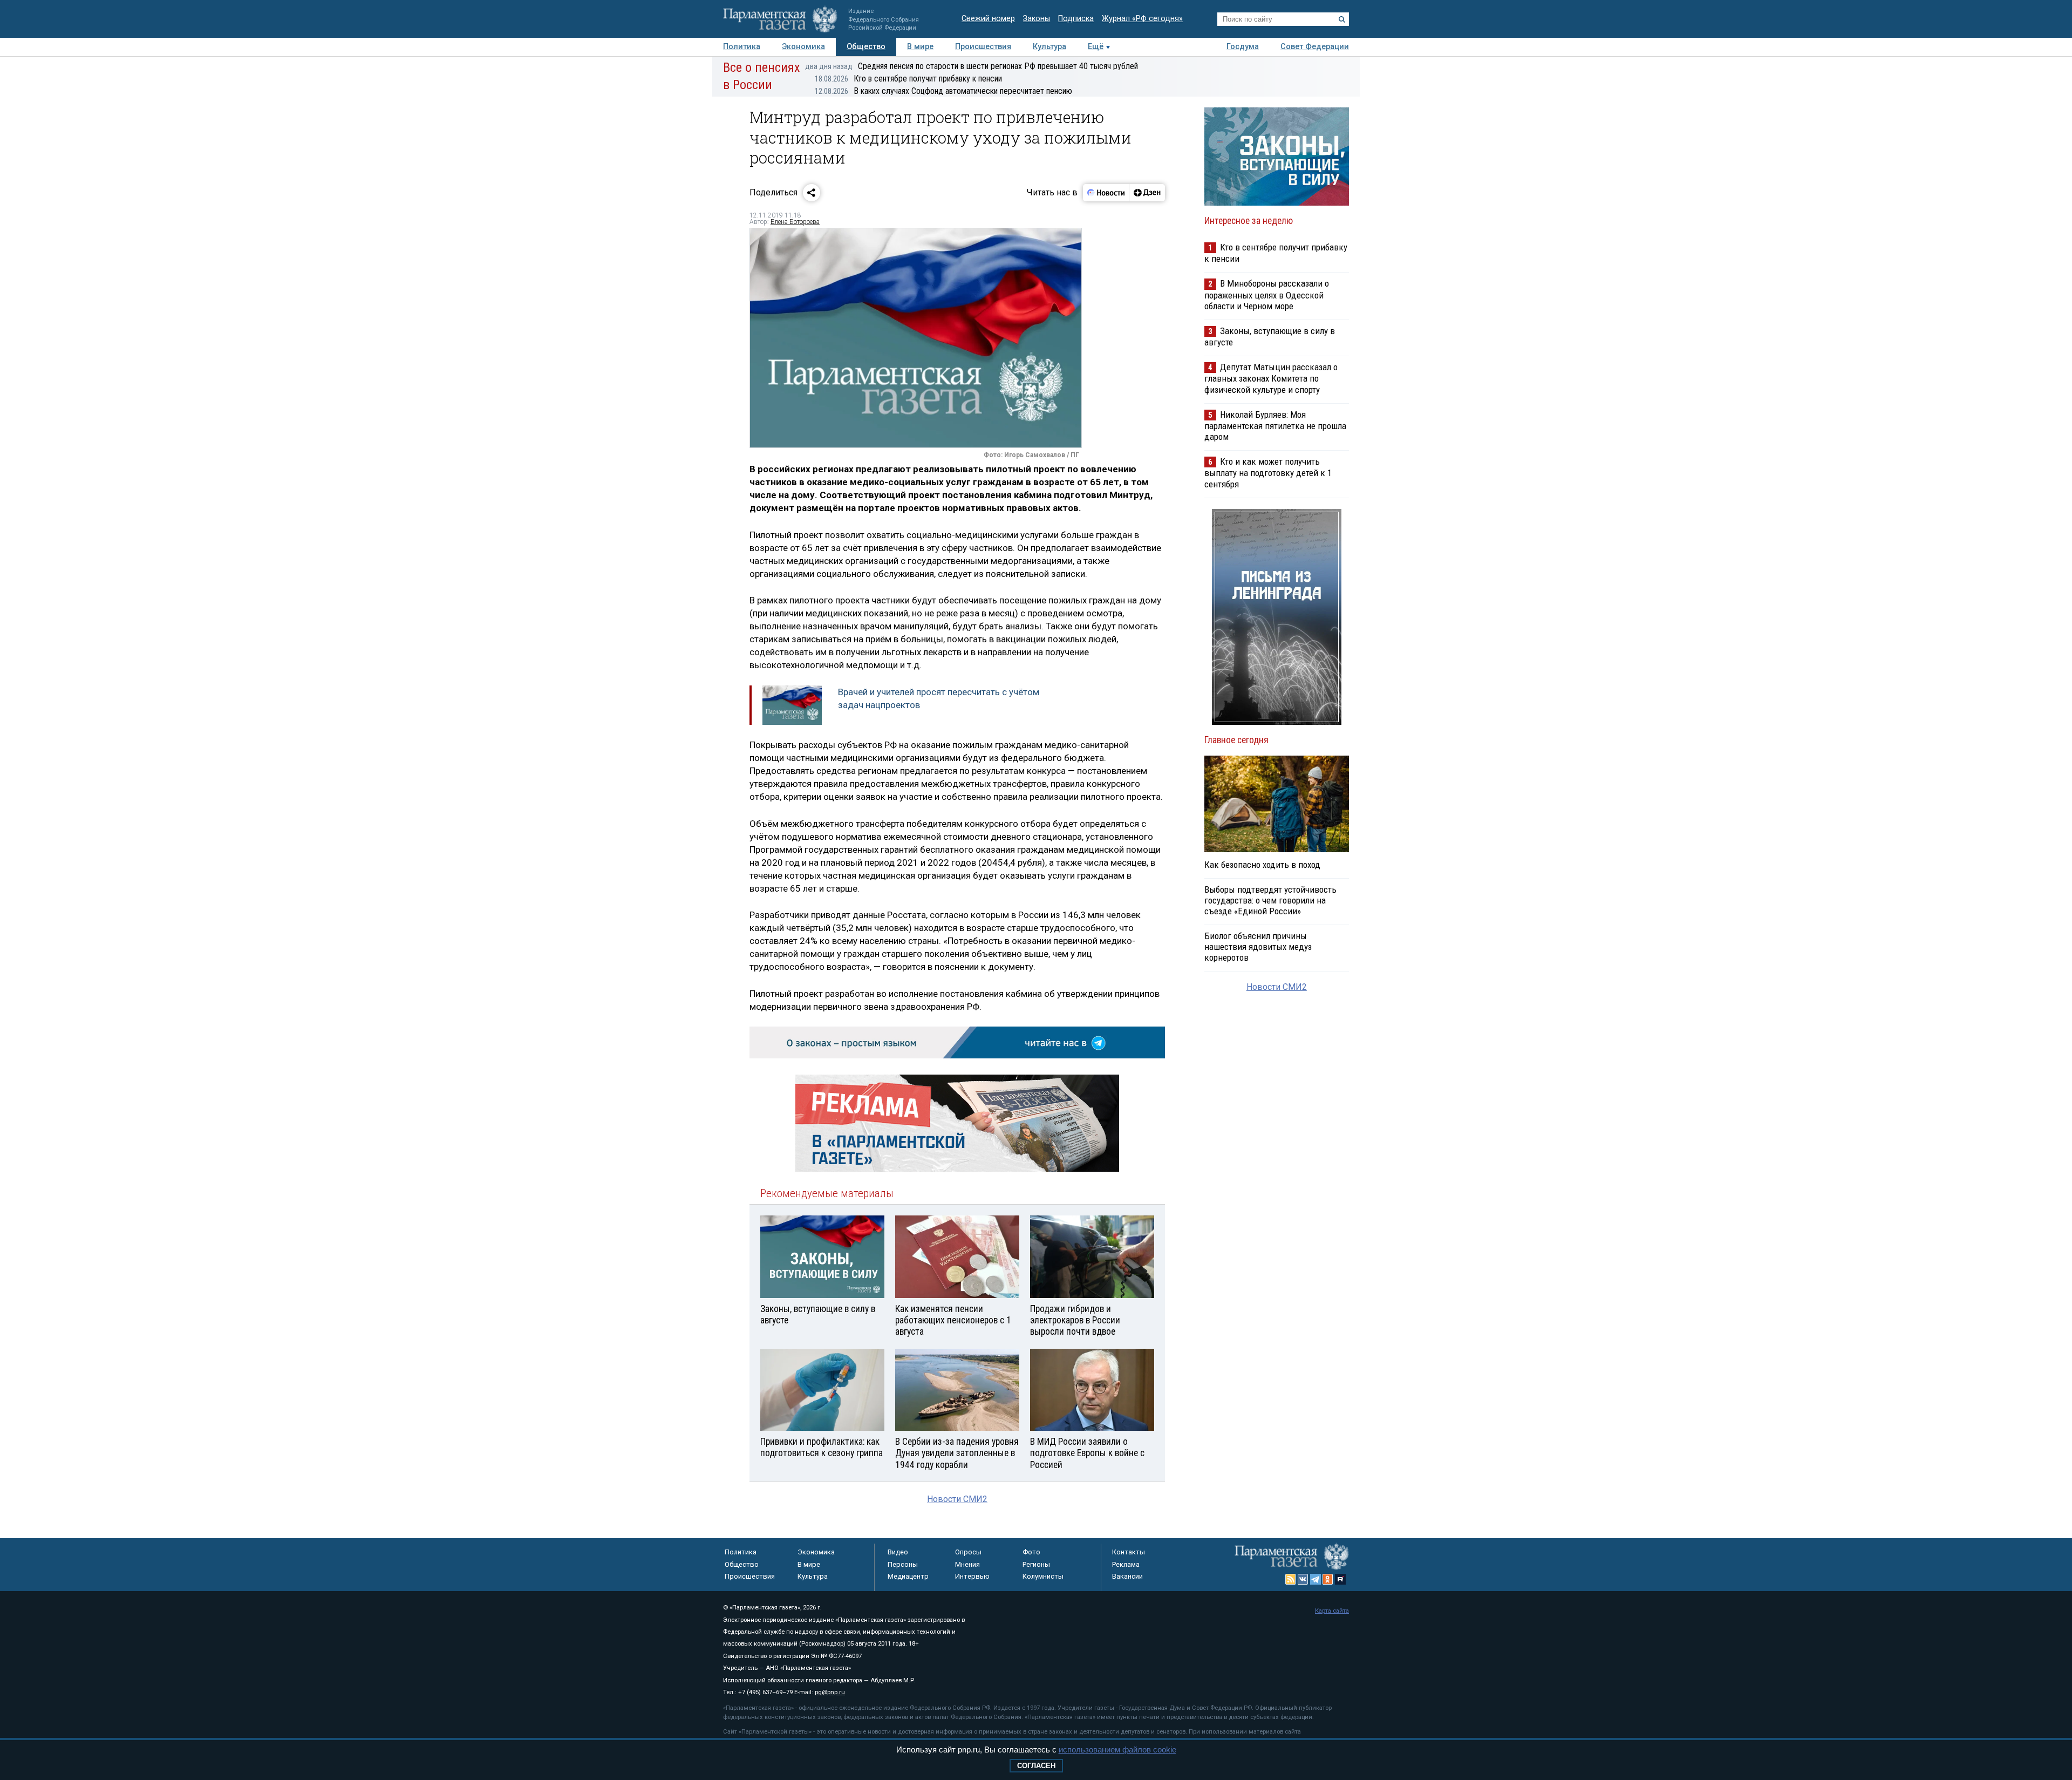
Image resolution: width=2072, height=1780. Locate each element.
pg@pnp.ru (830, 1692)
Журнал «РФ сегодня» (1142, 19)
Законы (1037, 19)
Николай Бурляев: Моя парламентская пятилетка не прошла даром (1275, 426)
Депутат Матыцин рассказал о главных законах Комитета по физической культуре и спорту (1271, 378)
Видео (898, 1552)
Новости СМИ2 (957, 1499)
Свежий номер (988, 19)
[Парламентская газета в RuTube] (1340, 1579)
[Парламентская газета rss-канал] (1291, 1579)
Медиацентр (908, 1576)
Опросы (968, 1552)
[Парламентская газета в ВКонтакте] (1303, 1579)
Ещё (1096, 47)
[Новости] (1106, 193)
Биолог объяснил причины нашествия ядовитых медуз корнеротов (1258, 947)
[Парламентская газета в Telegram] (1316, 1579)
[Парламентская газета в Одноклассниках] (1328, 1579)
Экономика (803, 47)
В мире (920, 47)
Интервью (972, 1576)
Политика (742, 47)
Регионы (1036, 1564)
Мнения (967, 1564)
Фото (1031, 1552)
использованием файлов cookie (1117, 1750)
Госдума (1243, 47)
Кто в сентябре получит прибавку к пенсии (908, 79)
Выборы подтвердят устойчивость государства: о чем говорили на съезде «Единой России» (1270, 900)
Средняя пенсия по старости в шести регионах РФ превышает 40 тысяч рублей (972, 66)
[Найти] (1342, 19)
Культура (1049, 47)
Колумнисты (1043, 1576)
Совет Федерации (1315, 47)
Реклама (1126, 1564)
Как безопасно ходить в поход (1262, 865)
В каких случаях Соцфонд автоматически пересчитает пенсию (943, 91)
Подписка (1076, 19)
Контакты (1129, 1552)
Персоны (903, 1564)
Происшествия (983, 47)
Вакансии (1127, 1576)
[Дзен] (1147, 193)
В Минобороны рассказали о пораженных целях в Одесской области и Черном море (1267, 294)
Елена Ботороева (795, 222)
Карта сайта (1332, 1611)
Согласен (1036, 1766)
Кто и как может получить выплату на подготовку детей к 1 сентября (1268, 473)
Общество (866, 47)
